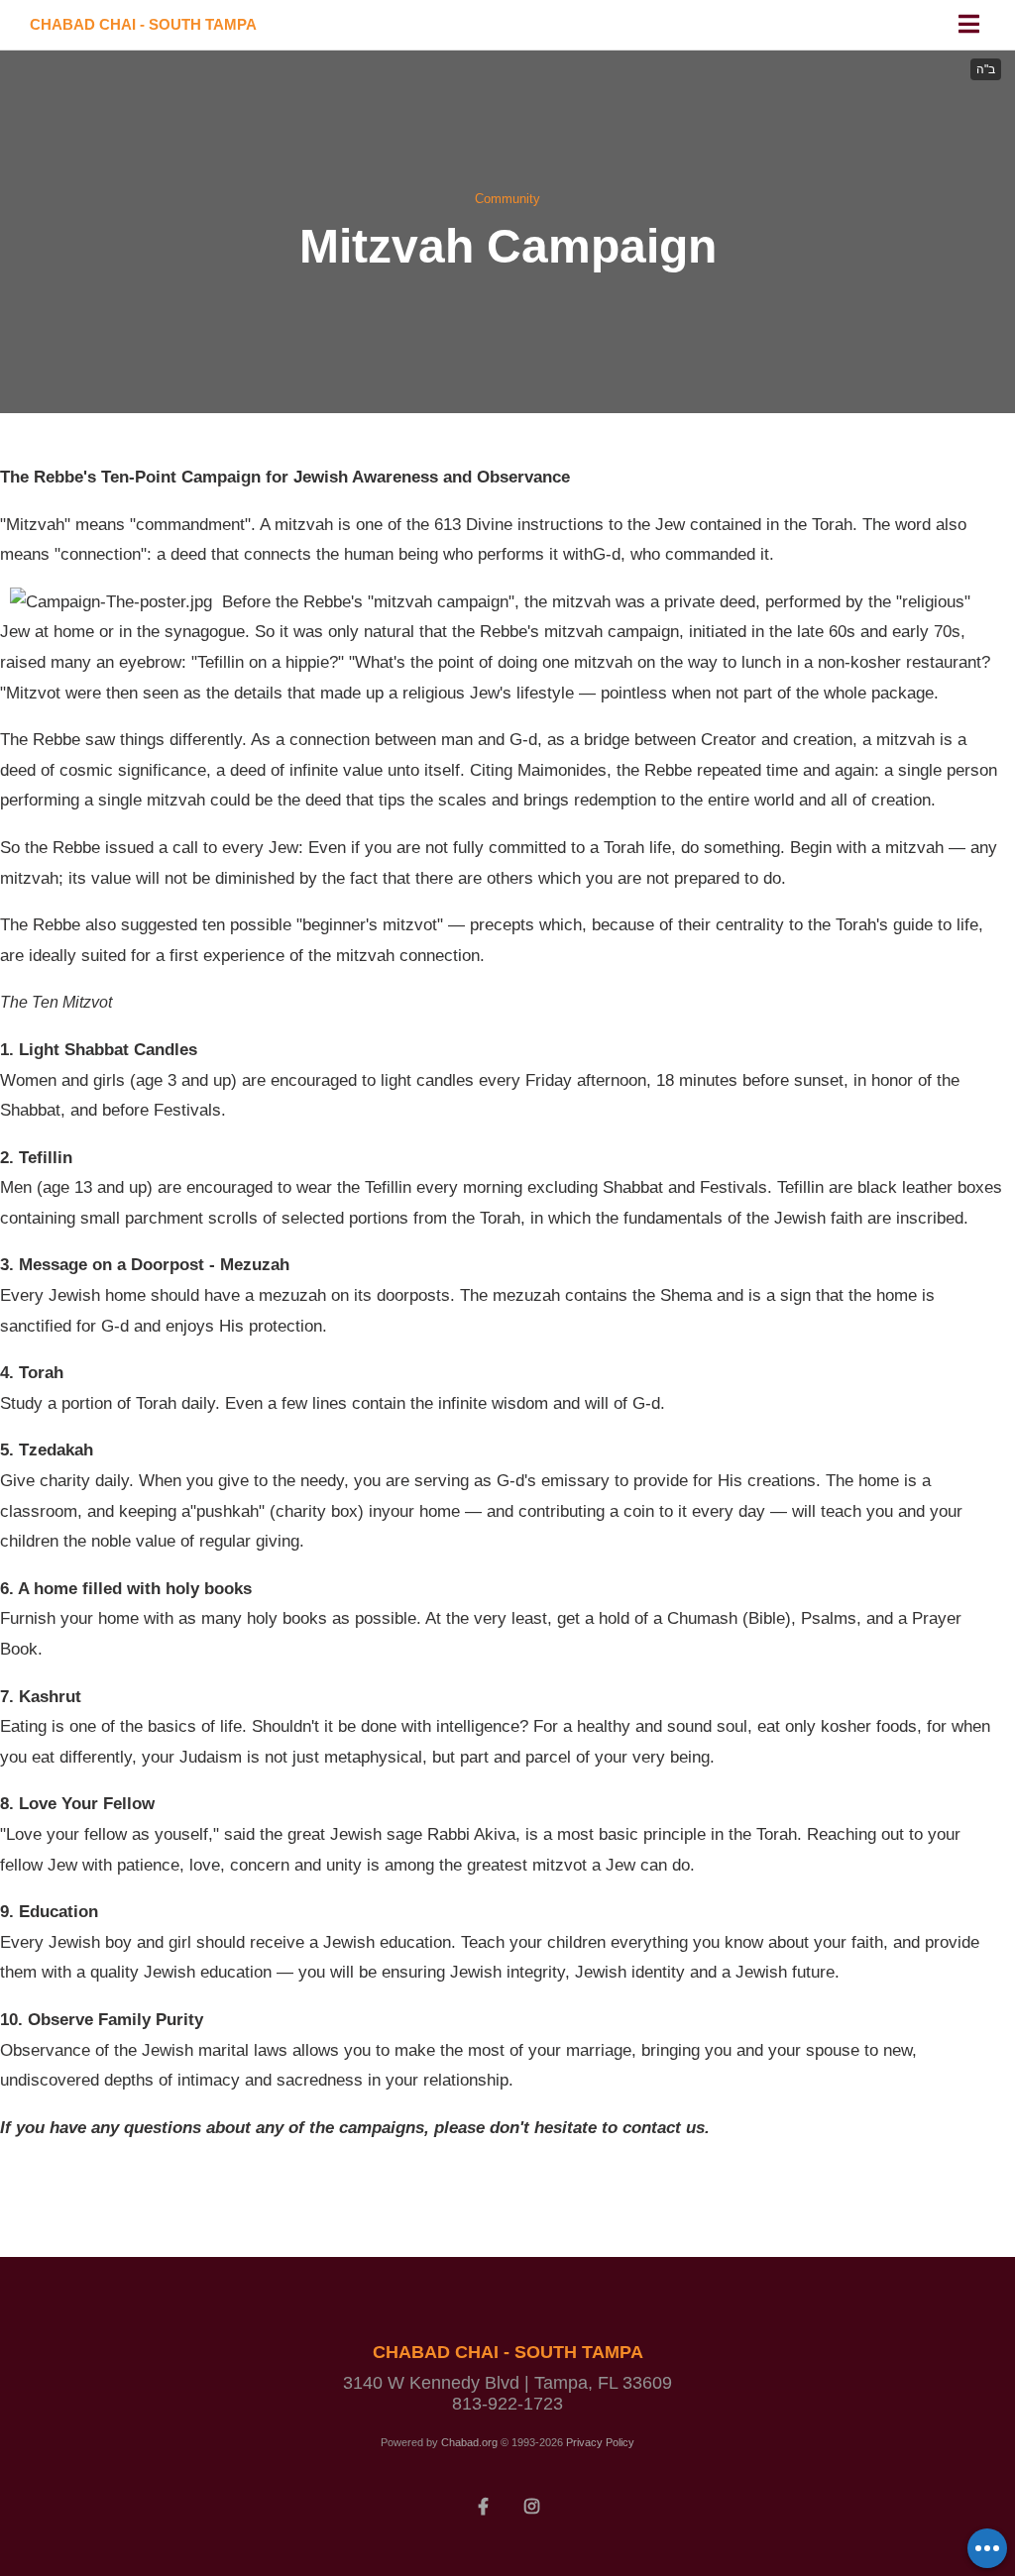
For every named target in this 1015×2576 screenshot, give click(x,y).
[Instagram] (532, 2505)
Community (507, 199)
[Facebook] (484, 2505)
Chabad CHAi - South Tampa (143, 24)
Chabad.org (469, 2442)
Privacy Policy (600, 2442)
